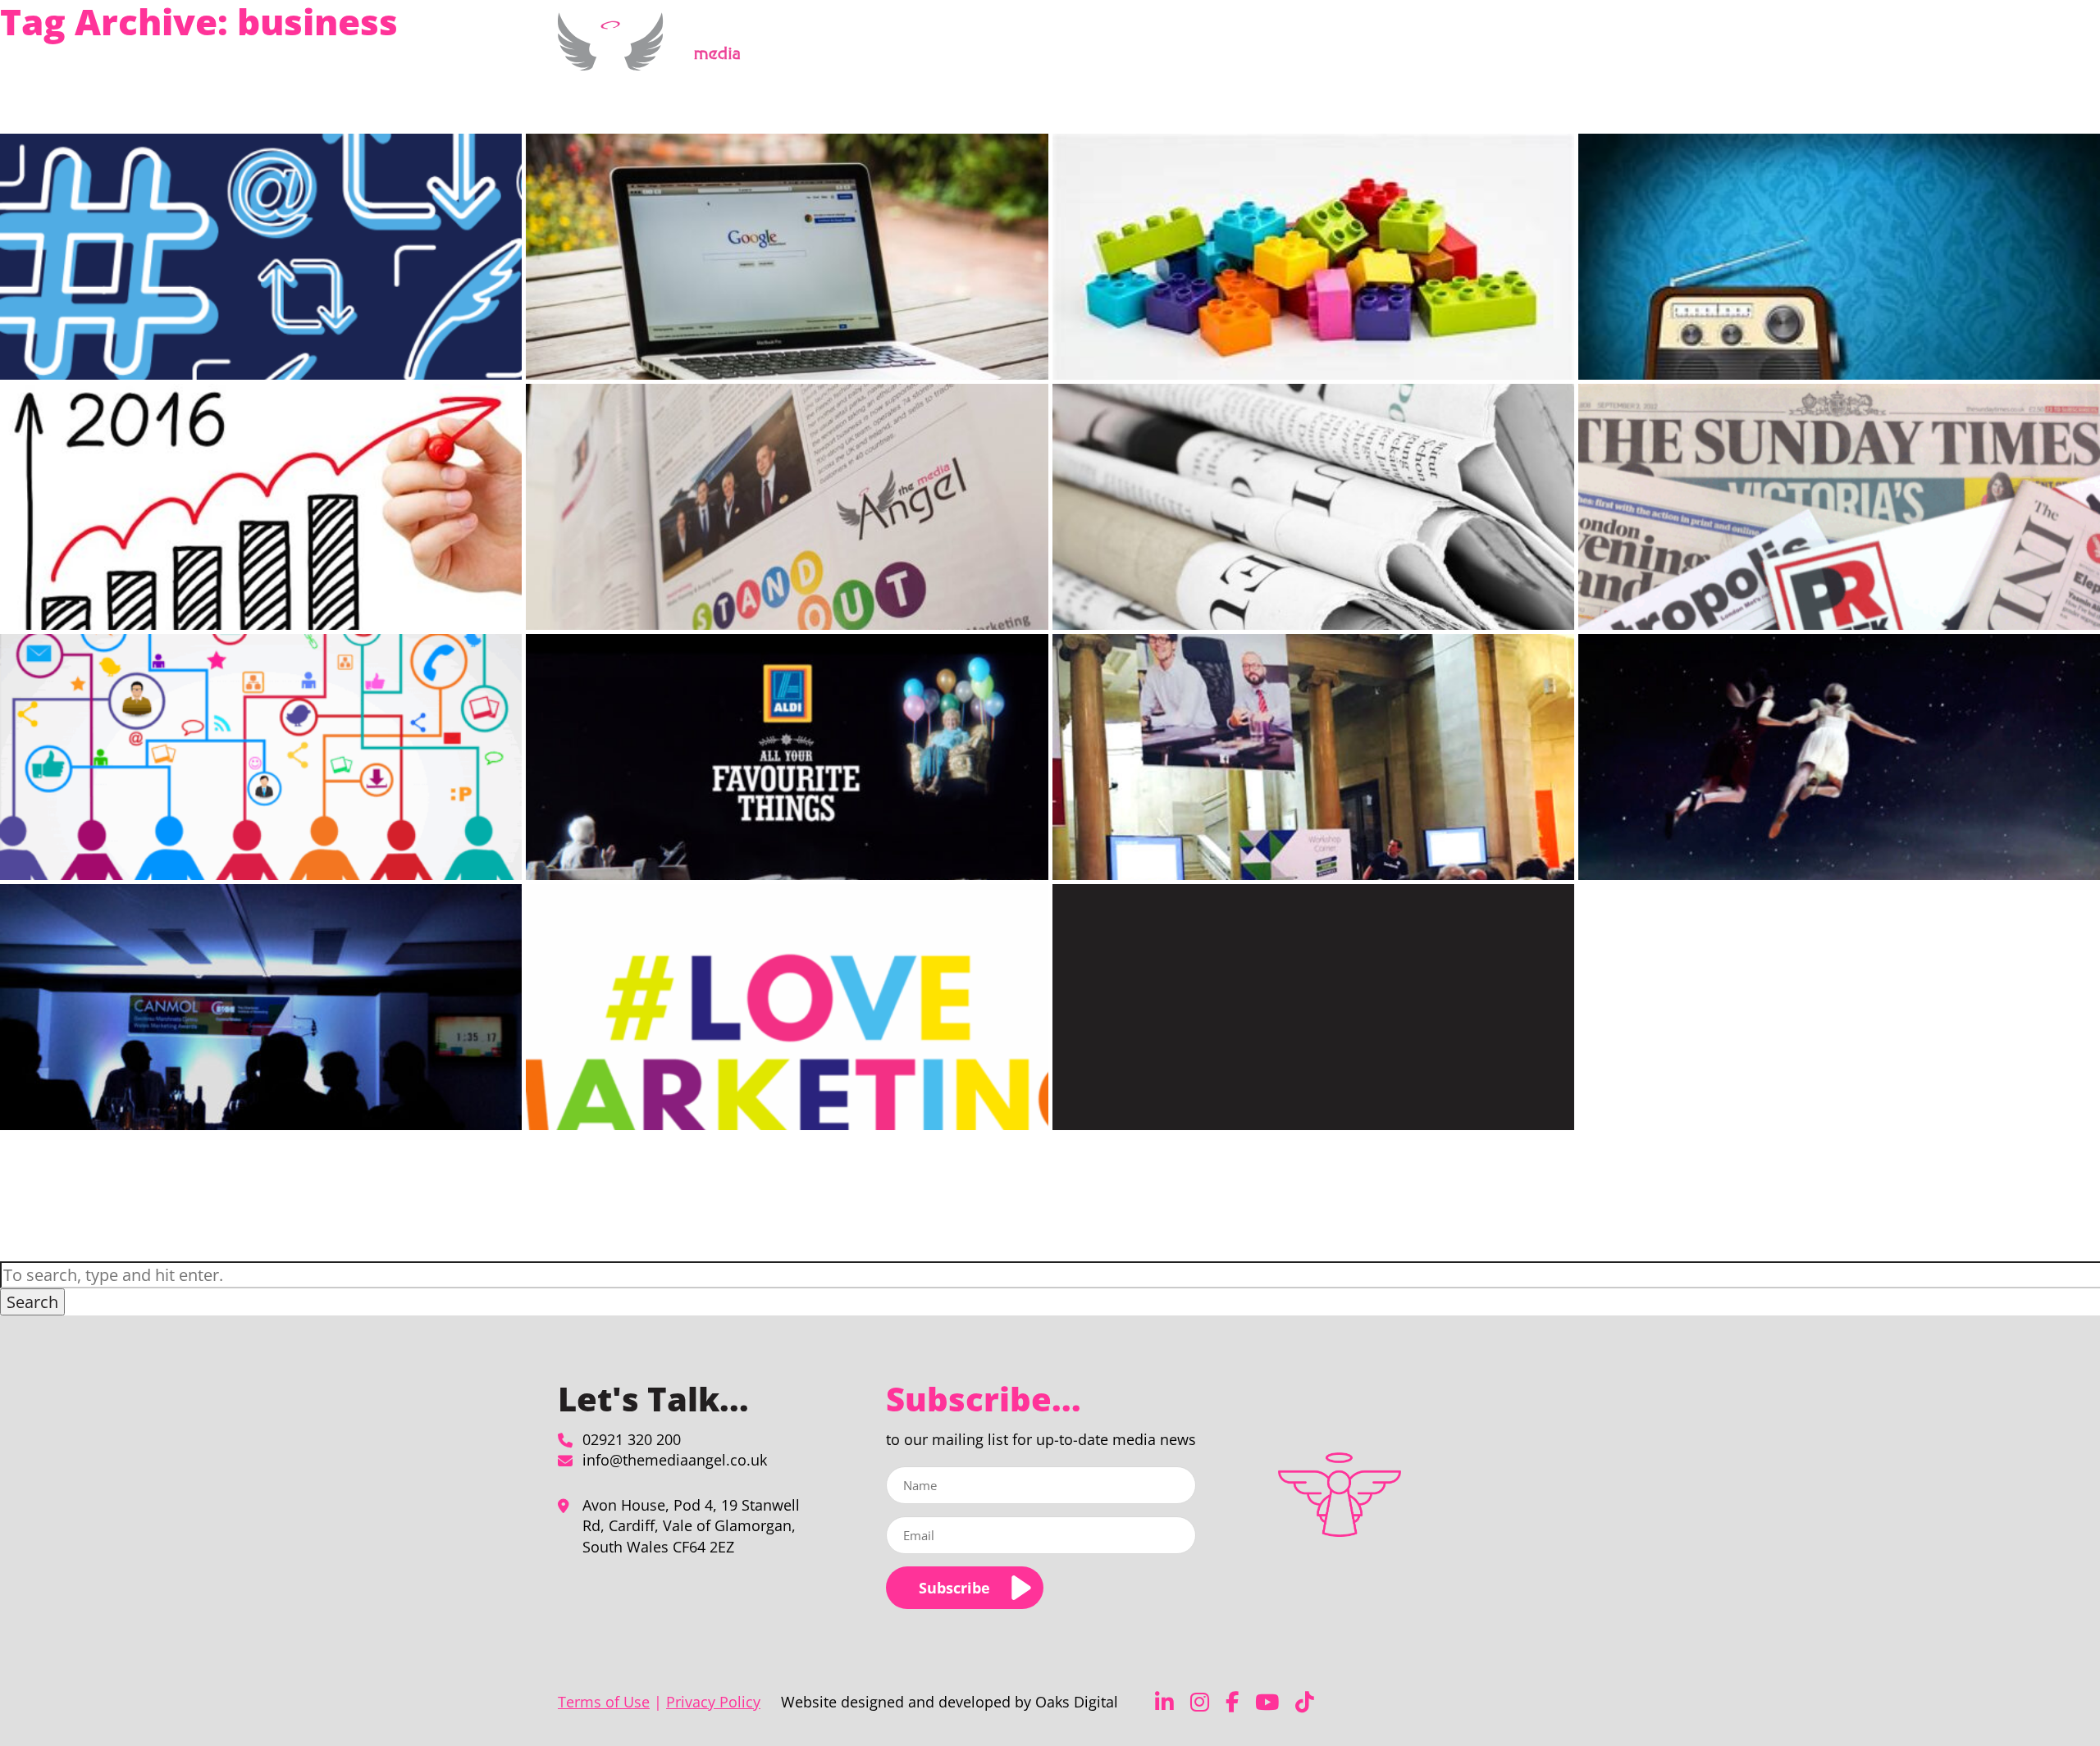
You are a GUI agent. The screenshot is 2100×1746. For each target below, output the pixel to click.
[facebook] (1232, 1702)
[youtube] (1267, 1702)
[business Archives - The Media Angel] (655, 61)
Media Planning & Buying (1146, 52)
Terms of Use (604, 1702)
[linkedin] (1164, 1702)
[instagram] (1200, 1702)
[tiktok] (1305, 1702)
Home (1044, 52)
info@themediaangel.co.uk (675, 1460)
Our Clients (1365, 52)
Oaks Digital (1077, 1702)
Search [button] (32, 1302)
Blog (1424, 52)
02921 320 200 (632, 1439)
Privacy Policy (713, 1702)
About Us (1274, 52)
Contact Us (1482, 52)
